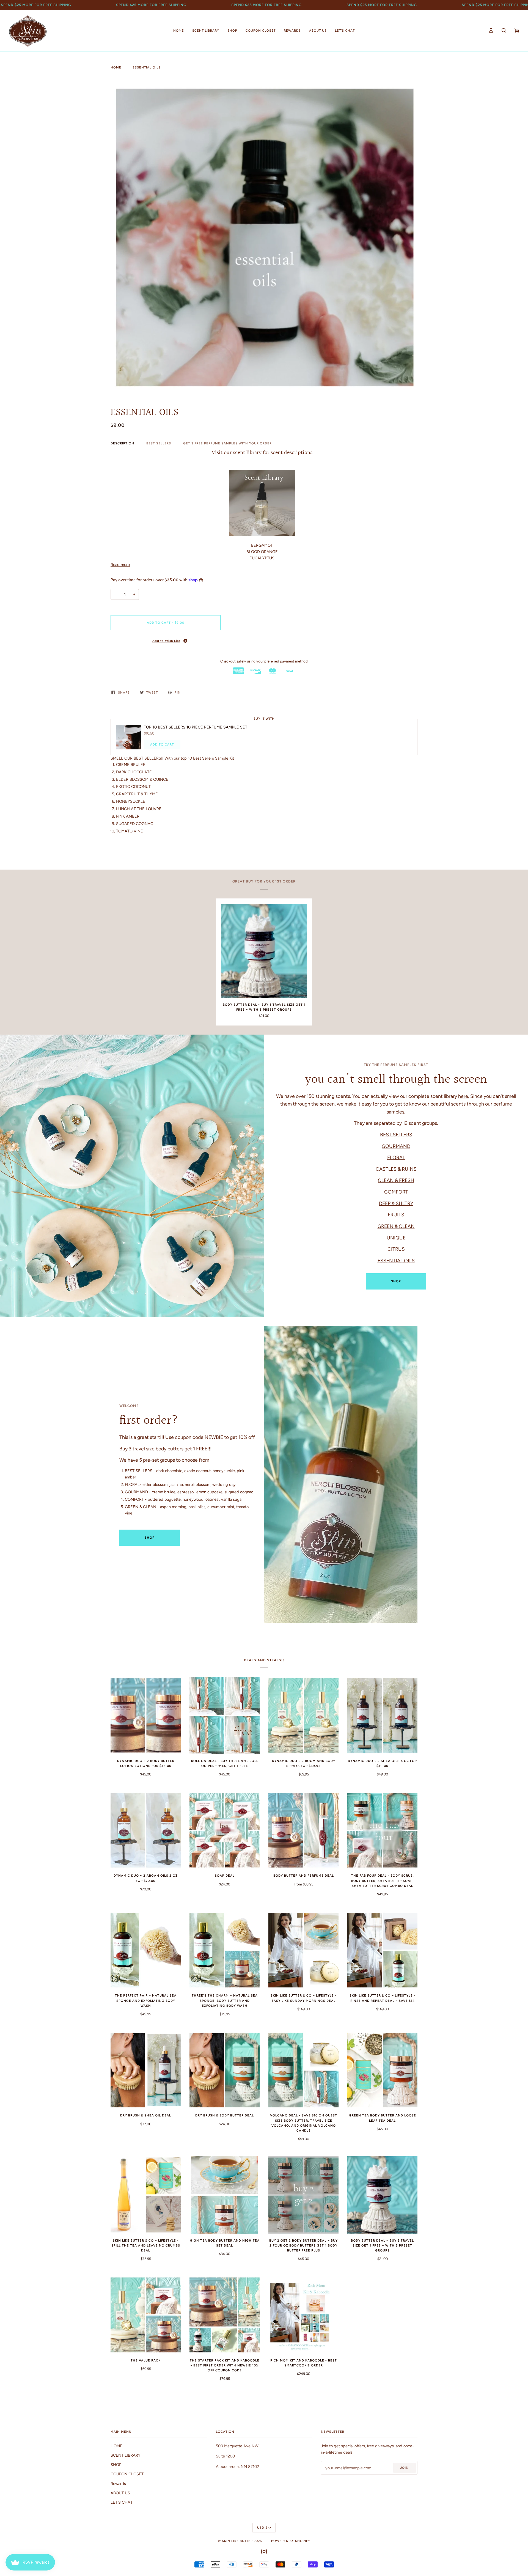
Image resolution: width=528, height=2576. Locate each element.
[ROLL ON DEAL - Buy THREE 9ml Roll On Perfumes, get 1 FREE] (225, 1715)
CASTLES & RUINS (396, 1169)
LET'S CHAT (122, 2502)
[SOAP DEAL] (225, 1830)
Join (404, 2468)
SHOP (396, 1281)
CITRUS (396, 1249)
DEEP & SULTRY (396, 1203)
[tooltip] (185, 641)
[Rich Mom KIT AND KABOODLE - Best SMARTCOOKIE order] (303, 2315)
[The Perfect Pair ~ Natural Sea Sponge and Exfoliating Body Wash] (146, 1950)
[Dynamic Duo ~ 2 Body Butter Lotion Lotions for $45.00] (146, 1715)
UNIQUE (396, 1238)
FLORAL (396, 1157)
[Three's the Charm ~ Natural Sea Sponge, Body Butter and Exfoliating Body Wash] (225, 1950)
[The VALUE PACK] (146, 2315)
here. (464, 1096)
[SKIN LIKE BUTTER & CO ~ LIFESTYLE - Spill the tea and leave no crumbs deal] (146, 2195)
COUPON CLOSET (127, 2474)
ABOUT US (120, 2493)
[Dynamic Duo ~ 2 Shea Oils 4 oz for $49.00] (382, 1715)
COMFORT (396, 1192)
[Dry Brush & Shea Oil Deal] (146, 2070)
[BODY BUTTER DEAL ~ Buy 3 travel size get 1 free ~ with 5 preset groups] (264, 951)
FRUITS (396, 1215)
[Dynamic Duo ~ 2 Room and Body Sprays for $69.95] (303, 1715)
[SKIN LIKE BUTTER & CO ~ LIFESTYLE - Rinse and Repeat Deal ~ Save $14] (382, 1950)
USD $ (262, 2528)
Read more (120, 565)
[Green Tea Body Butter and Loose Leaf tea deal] (382, 2070)
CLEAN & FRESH (396, 1180)
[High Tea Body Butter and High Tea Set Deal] (225, 2195)
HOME (116, 2446)
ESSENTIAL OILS (396, 1260)
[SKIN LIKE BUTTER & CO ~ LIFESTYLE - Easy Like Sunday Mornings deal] (303, 1950)
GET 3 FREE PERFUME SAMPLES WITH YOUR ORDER (227, 443)
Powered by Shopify (291, 2541)
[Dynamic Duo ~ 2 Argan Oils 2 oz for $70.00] (146, 1830)
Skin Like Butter (237, 2541)
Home (116, 67)
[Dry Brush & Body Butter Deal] (225, 2070)
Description (122, 443)
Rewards (118, 2484)
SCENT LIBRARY (126, 2455)
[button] (166, 640)
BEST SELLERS (159, 443)
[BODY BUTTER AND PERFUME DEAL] (303, 1830)
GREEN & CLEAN (396, 1226)
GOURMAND (396, 1146)
